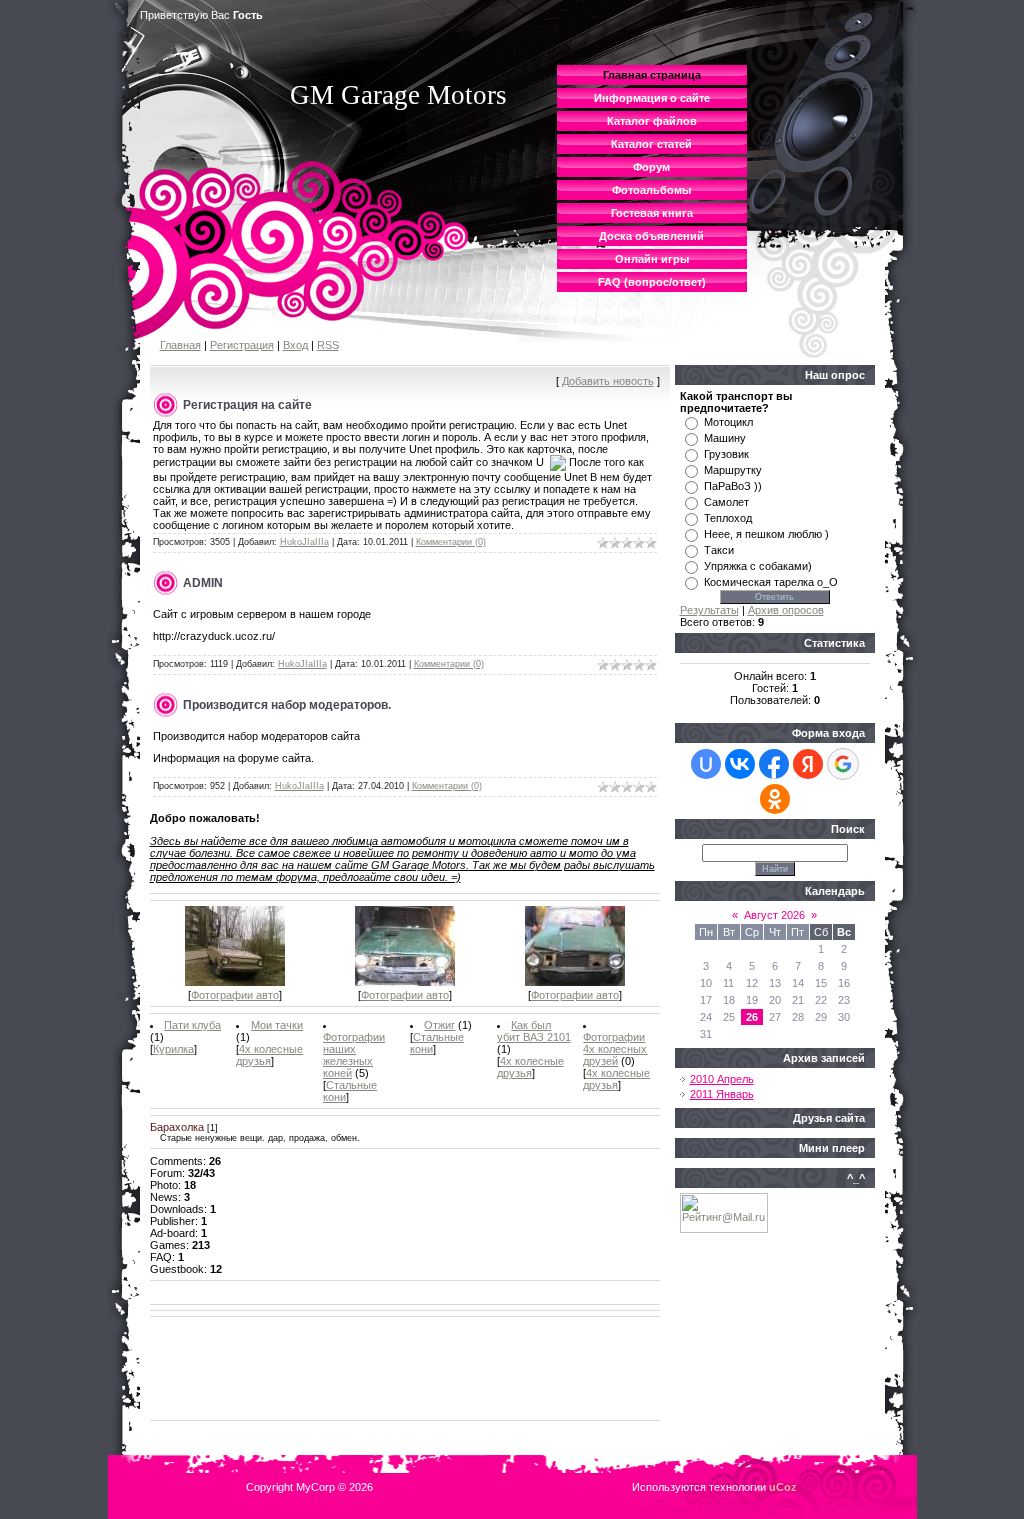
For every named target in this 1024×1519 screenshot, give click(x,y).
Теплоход (728, 518)
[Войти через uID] (706, 764)
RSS (328, 345)
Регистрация (242, 345)
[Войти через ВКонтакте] (740, 764)
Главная (180, 345)
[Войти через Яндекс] (808, 764)
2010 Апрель (722, 1079)
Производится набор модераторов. (287, 705)
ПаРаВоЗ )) (733, 486)
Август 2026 (774, 915)
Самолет (726, 502)
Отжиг (439, 1025)
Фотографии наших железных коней (354, 1055)
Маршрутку (733, 470)
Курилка (173, 1049)
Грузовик (726, 454)
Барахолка (177, 1127)
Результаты (709, 610)
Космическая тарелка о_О (771, 582)
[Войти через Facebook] (774, 764)
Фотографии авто (235, 995)
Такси (719, 550)
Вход (295, 345)
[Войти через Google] (843, 764)
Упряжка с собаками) (758, 566)
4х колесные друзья (269, 1055)
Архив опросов (786, 610)
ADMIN (203, 583)
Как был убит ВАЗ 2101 (534, 1031)
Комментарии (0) (451, 542)
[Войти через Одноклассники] (775, 799)
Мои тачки (277, 1025)
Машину (725, 438)
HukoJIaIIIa (304, 542)
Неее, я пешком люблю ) (766, 534)
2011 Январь (722, 1094)
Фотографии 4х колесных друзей (615, 1049)
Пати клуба (192, 1025)
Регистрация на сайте (247, 405)
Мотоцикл (728, 422)
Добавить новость (608, 381)
